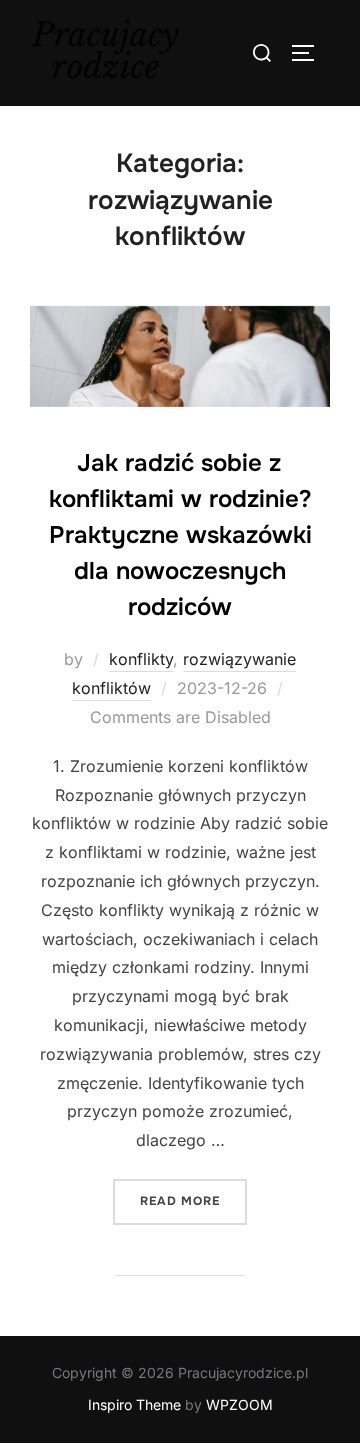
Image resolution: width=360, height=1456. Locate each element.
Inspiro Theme (134, 1404)
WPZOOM (239, 1404)
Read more (193, 1200)
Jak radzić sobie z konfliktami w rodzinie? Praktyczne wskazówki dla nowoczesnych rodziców (180, 535)
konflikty (141, 659)
